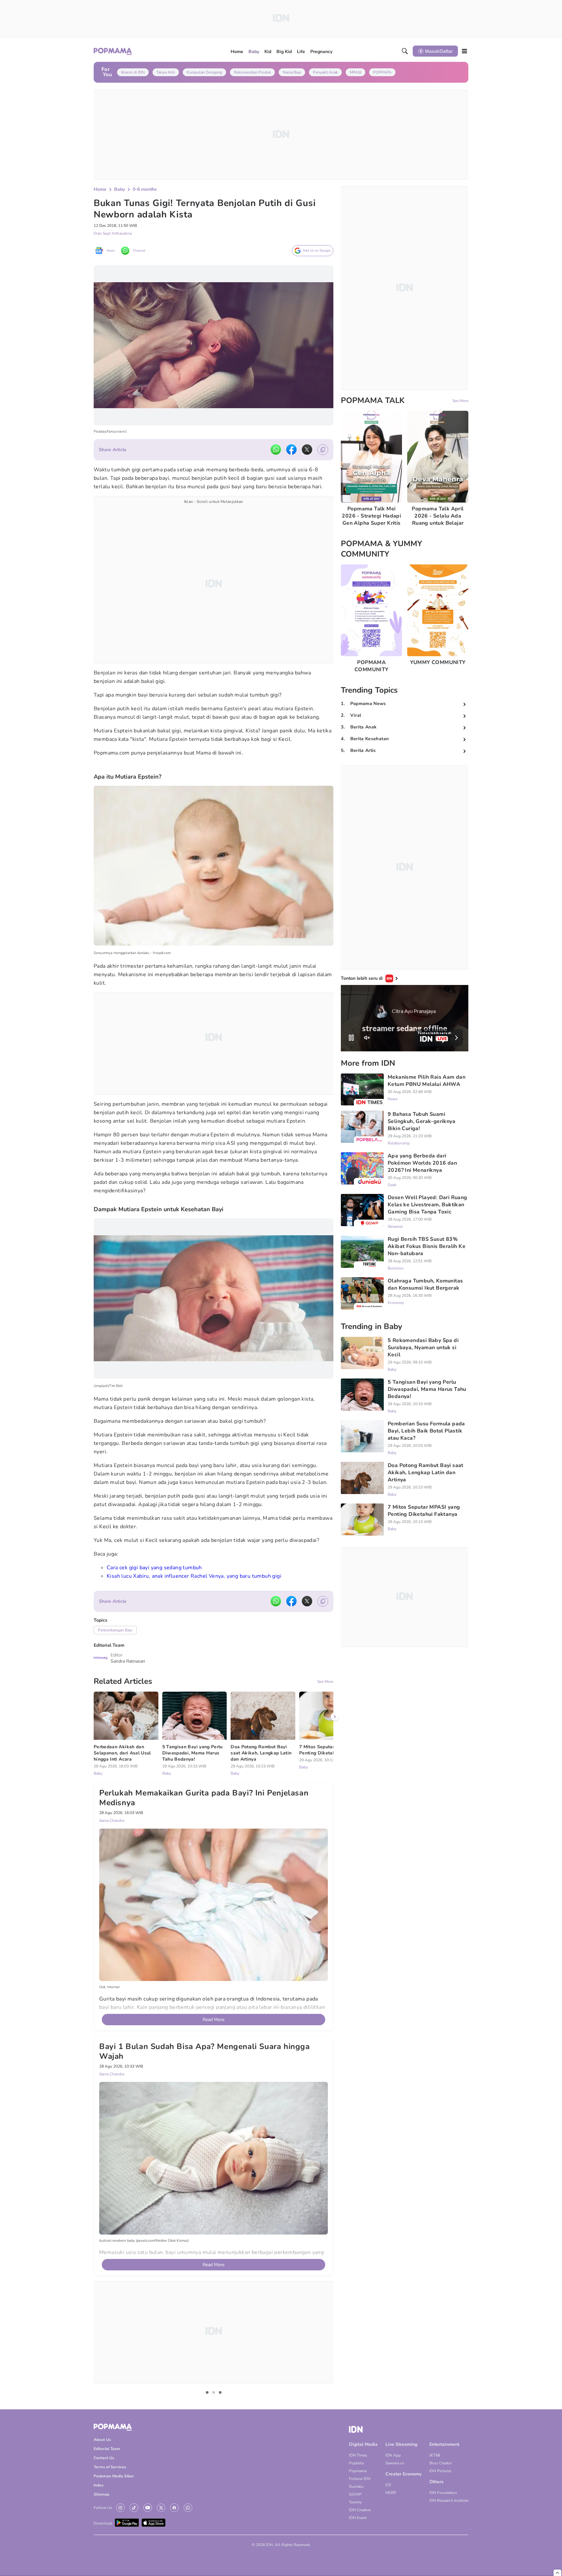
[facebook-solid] (291, 450)
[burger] (464, 51)
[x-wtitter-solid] (307, 450)
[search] (405, 51)
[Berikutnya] (335, 2018)
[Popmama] (113, 51)
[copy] (323, 450)
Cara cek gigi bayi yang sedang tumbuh (154, 1568)
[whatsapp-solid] (276, 450)
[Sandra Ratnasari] (101, 1658)
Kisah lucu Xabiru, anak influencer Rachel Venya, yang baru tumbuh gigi (194, 1576)
